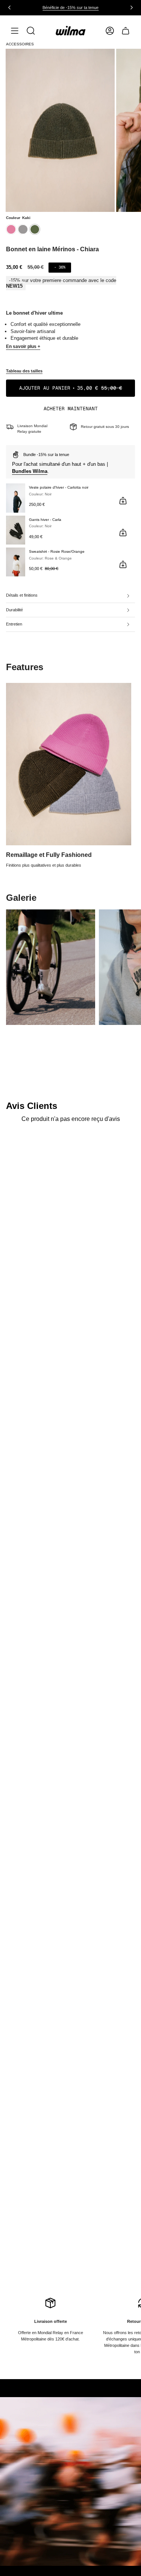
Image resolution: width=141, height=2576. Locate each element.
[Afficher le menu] (15, 31)
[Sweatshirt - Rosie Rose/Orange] (16, 562)
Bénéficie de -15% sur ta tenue (70, 8)
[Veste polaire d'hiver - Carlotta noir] (16, 498)
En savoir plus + (23, 347)
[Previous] (9, 8)
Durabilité (14, 610)
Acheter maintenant (71, 409)
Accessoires (20, 44)
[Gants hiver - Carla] (16, 530)
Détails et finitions (22, 595)
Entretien (14, 624)
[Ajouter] (123, 501)
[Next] (132, 8)
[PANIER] (126, 31)
